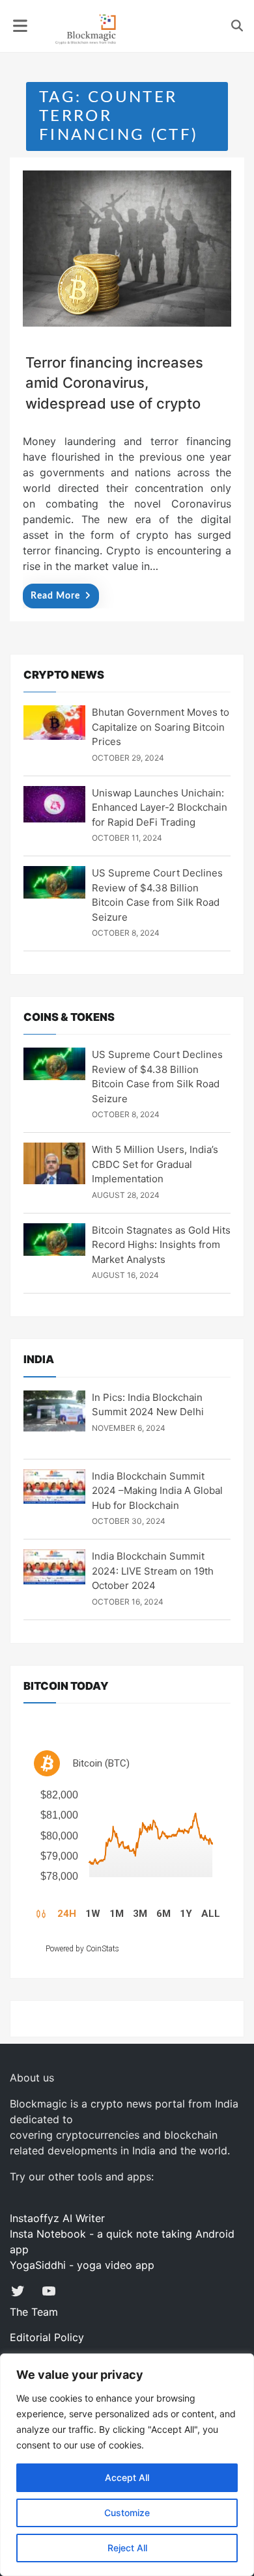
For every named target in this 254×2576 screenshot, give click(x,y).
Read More (55, 596)
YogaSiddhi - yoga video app (82, 2265)
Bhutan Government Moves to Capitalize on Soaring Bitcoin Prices (161, 727)
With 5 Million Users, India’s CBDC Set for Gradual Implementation (155, 1164)
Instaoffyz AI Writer (57, 2218)
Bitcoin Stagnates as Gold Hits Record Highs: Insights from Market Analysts (161, 1245)
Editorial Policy (47, 2337)
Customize (127, 2513)
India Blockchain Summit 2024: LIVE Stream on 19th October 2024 (153, 1571)
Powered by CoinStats (82, 1949)
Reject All (127, 2548)
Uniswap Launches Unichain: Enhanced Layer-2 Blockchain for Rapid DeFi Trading (160, 807)
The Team (34, 2312)
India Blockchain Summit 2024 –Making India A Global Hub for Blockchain (157, 1491)
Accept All (127, 2477)
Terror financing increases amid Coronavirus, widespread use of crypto (114, 383)
